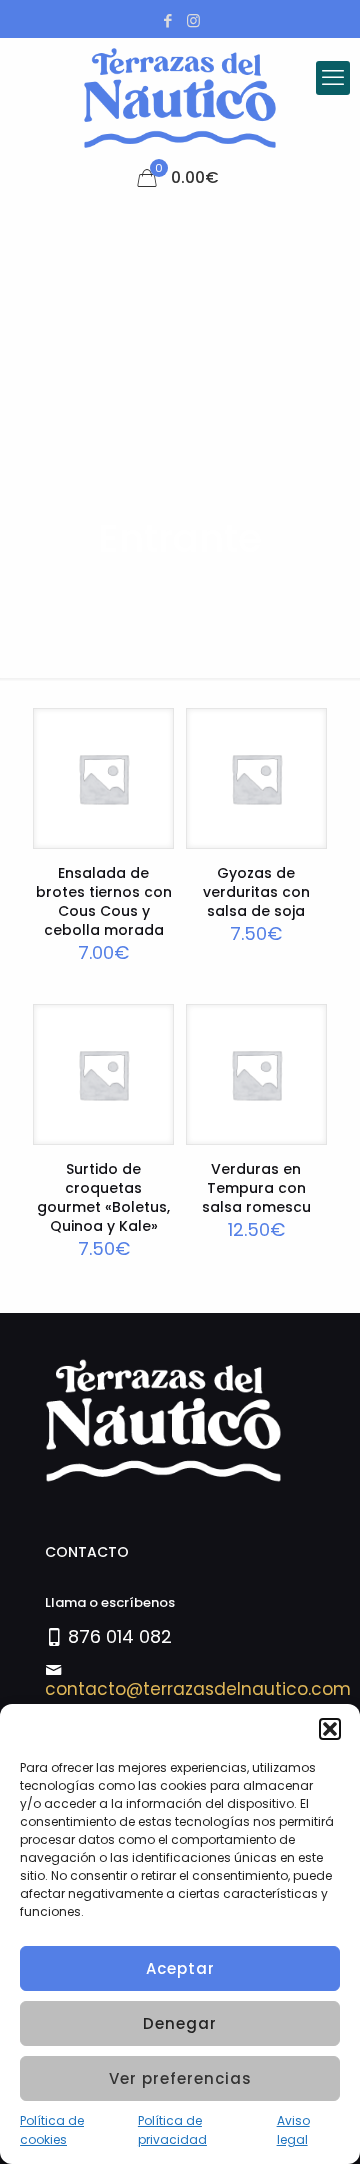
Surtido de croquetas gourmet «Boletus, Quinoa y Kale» (103, 1197)
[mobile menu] (333, 78)
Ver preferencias (180, 2078)
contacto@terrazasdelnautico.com (198, 1689)
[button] (330, 1729)
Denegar (180, 2023)
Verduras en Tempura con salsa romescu (256, 1188)
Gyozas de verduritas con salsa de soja (256, 892)
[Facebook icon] (168, 20)
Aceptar (180, 1968)
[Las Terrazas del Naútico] (180, 98)
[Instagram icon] (193, 20)
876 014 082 (120, 1636)
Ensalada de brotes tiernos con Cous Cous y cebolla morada (104, 901)
